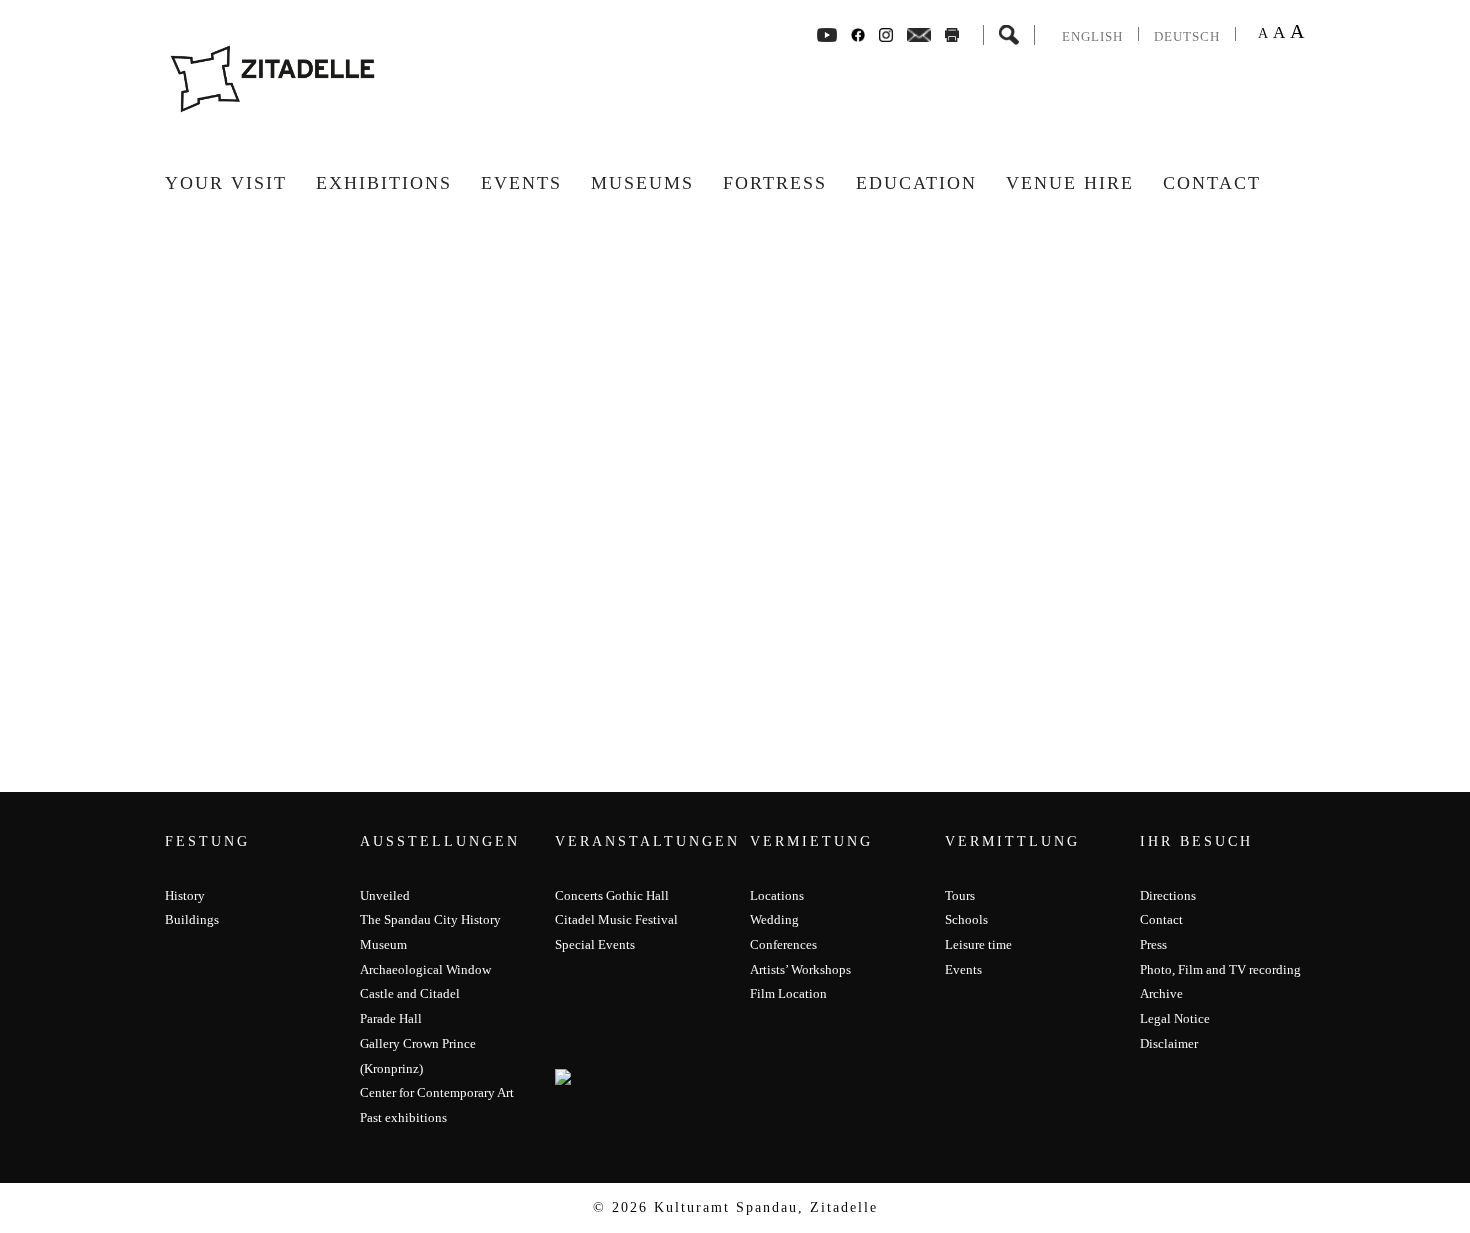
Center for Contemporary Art (437, 1092)
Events (963, 969)
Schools (966, 919)
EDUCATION (916, 183)
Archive (1161, 993)
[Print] (952, 33)
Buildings (192, 919)
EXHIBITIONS (384, 183)
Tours (960, 895)
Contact (1212, 183)
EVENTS (521, 183)
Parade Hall (391, 1018)
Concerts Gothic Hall (612, 895)
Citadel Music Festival (616, 919)
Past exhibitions (403, 1117)
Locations (777, 895)
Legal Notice (1175, 1018)
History (185, 895)
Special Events (595, 944)
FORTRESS (775, 183)
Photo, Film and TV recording (1220, 969)
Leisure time (978, 944)
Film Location (788, 993)
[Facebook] (827, 33)
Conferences (783, 944)
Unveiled (385, 895)
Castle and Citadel (410, 993)
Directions (1168, 895)
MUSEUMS (642, 183)
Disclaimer (1169, 1043)
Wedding (774, 919)
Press (1153, 944)
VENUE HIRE (1070, 183)
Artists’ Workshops (800, 969)
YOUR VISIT (226, 183)
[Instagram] (886, 33)
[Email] (919, 33)
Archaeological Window (425, 969)
